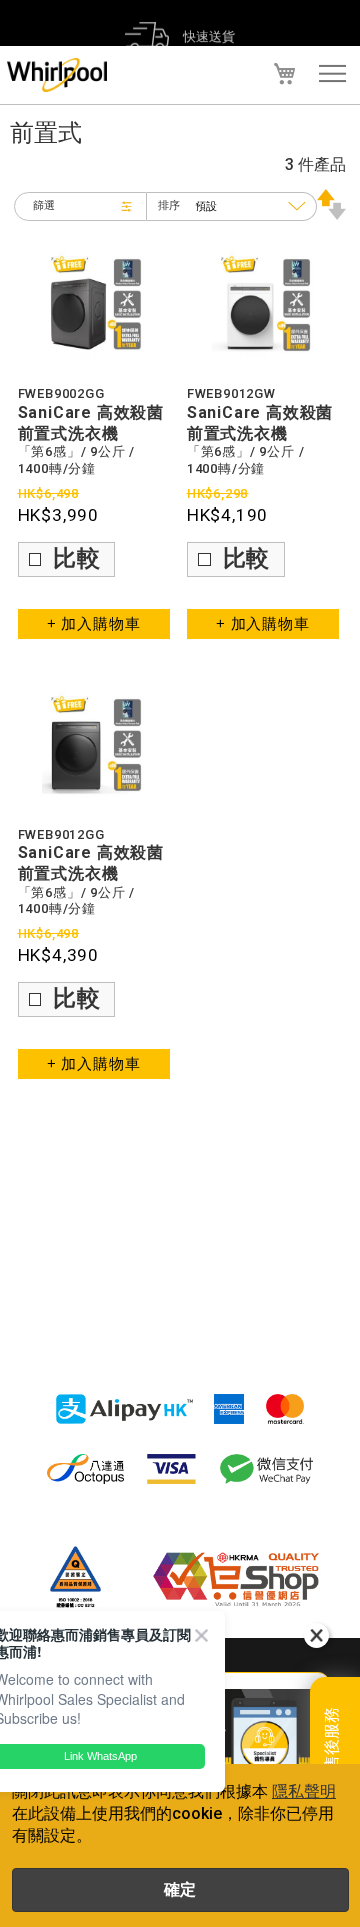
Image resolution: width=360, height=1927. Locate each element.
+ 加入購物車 (94, 624)
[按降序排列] (331, 214)
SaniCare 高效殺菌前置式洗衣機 (91, 423)
